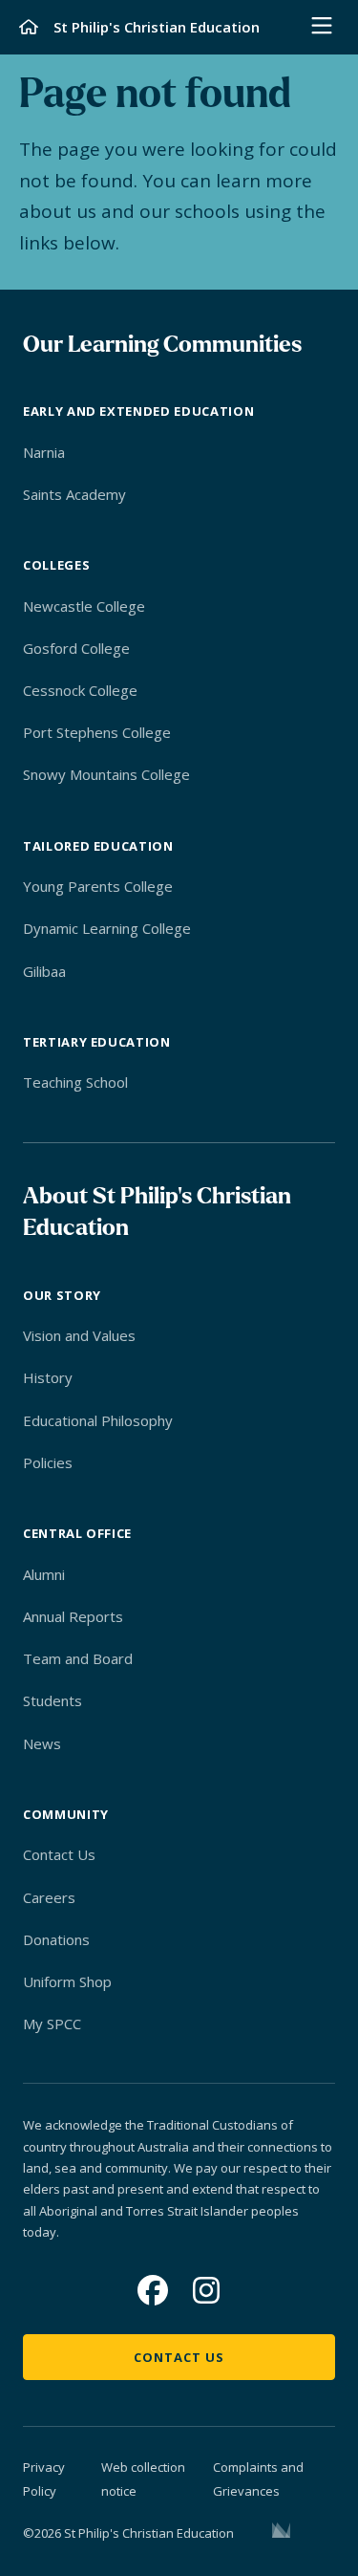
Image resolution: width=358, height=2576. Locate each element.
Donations (56, 1939)
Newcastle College (84, 606)
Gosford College (76, 648)
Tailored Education (98, 846)
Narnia (44, 452)
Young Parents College (98, 886)
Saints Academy (74, 494)
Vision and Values (79, 1335)
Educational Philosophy (98, 1420)
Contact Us (59, 1854)
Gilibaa (44, 971)
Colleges (56, 565)
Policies (48, 1462)
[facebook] (153, 2290)
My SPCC (52, 2024)
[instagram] (206, 2290)
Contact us (179, 2357)
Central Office (77, 1533)
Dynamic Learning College (107, 928)
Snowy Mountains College (106, 774)
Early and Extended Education (138, 411)
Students (53, 1700)
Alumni (44, 1574)
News (42, 1743)
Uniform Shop (67, 1981)
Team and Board (78, 1658)
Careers (49, 1897)
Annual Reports (73, 1616)
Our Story (62, 1295)
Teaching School (75, 1082)
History (48, 1377)
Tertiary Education (97, 1042)
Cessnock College (80, 690)
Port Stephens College (97, 732)
